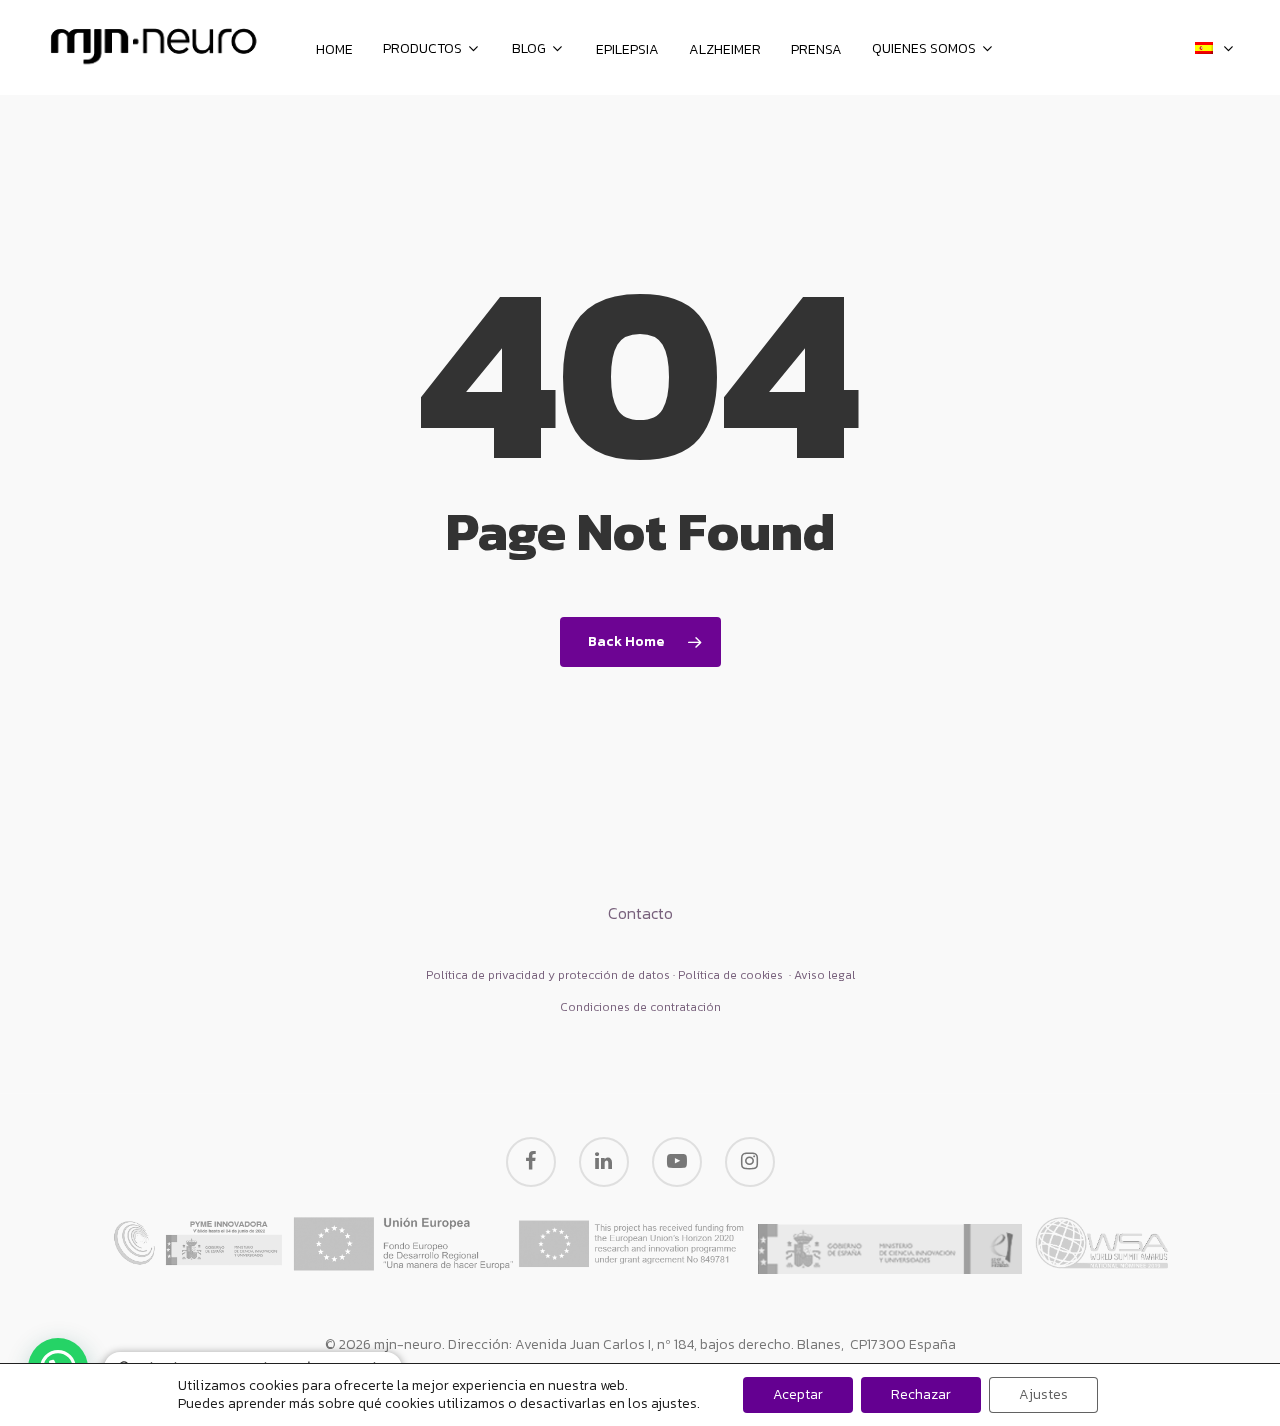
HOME (334, 50)
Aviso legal (824, 975)
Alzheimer (725, 50)
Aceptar (798, 1394)
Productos (422, 50)
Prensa (816, 50)
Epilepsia (627, 50)
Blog (529, 50)
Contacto (640, 913)
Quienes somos (924, 50)
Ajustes (1043, 1394)
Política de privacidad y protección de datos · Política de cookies (606, 975)
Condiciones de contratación (640, 1007)
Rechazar (921, 1394)
